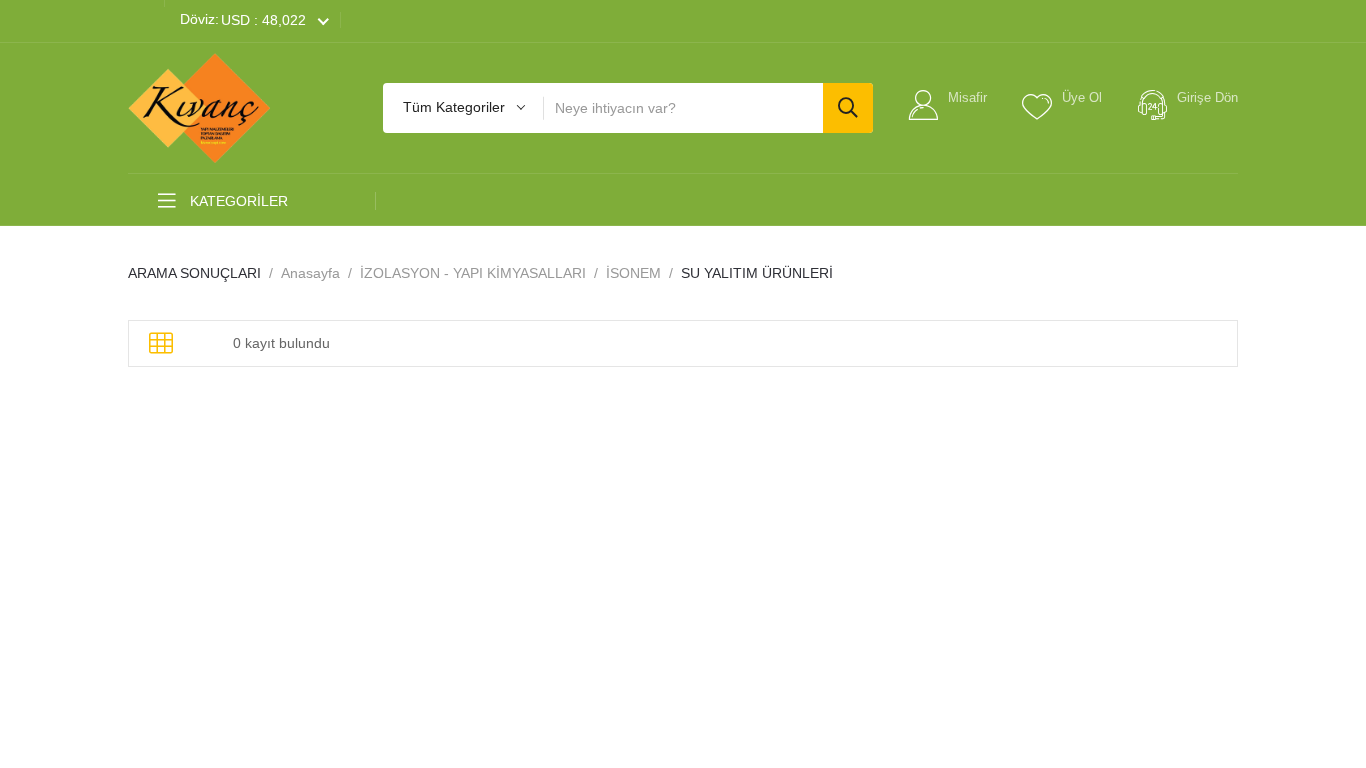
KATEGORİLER (237, 201)
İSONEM (633, 273)
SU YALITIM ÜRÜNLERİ (757, 273)
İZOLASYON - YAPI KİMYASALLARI (473, 273)
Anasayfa (310, 273)
